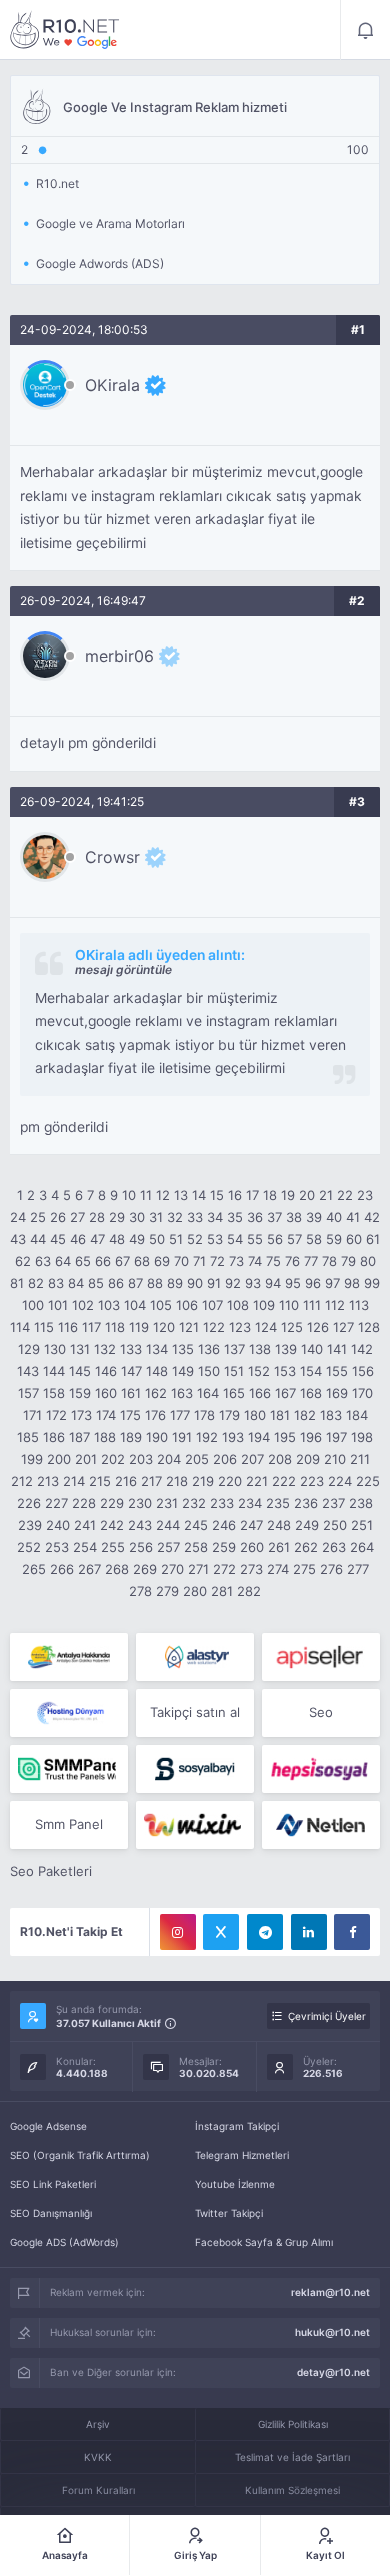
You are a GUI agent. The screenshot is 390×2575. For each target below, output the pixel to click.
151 (234, 1371)
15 (217, 1195)
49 (137, 1239)
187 (79, 1437)
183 (331, 1415)
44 (38, 1239)
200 (59, 1459)
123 (240, 1327)
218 (177, 1481)
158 (54, 1393)
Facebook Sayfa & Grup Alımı (264, 2242)
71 (199, 1261)
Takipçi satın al (195, 1712)
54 (235, 1239)
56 (275, 1239)
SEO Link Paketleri (53, 2184)
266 (62, 1569)
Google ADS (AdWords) (64, 2242)
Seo (321, 1712)
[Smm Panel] (321, 1657)
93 (253, 1283)
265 (34, 1569)
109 (264, 1305)
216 (126, 1481)
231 (167, 1503)
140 (312, 1349)
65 (83, 1261)
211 (360, 1459)
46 (78, 1239)
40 (334, 1217)
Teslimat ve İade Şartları (292, 2457)
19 (288, 1195)
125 (292, 1327)
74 (255, 1261)
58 (314, 1239)
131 (80, 1349)
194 (259, 1437)
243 (140, 1525)
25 (38, 1217)
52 (195, 1239)
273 (251, 1569)
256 (141, 1547)
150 (209, 1371)
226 (29, 1503)
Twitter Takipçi (229, 2213)
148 (157, 1371)
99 (372, 1283)
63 (43, 1261)
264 (362, 1547)
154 (311, 1371)
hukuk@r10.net (332, 2332)
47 (97, 1239)
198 (362, 1437)
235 (278, 1503)
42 (372, 1217)
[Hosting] (195, 1657)
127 (343, 1327)
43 (18, 1239)
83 (56, 1283)
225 (368, 1481)
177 (180, 1415)
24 (18, 1217)
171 (32, 1415)
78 (329, 1261)
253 (57, 1547)
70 (181, 1261)
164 (208, 1393)
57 (294, 1239)
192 (207, 1437)
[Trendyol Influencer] (195, 1825)
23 (365, 1195)
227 (56, 1503)
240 (58, 1525)
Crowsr (112, 857)
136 (209, 1349)
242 (112, 1525)
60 (354, 1239)
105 (161, 1305)
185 (28, 1437)
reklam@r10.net (330, 2292)
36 (255, 1217)
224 (340, 1481)
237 (333, 1503)
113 (359, 1305)
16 (235, 1195)
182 (305, 1415)
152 (259, 1371)
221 (257, 1481)
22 (345, 1195)
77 (311, 1261)
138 (260, 1349)
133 (131, 1349)
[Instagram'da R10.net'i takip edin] (178, 1932)
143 (28, 1371)
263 (334, 1547)
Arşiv (98, 2424)
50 (157, 1239)
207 (252, 1459)
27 (77, 1217)
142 (362, 1349)
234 (250, 1503)
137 (234, 1349)
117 (91, 1327)
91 (214, 1283)
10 (129, 1195)
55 (255, 1239)
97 (332, 1283)
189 (131, 1437)
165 (234, 1393)
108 (238, 1305)
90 (195, 1283)
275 (304, 1569)
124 (266, 1327)
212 (22, 1481)
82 (36, 1283)
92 (233, 1283)
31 (156, 1217)
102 (83, 1305)
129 (29, 1349)
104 (135, 1305)
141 (337, 1349)
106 (187, 1305)
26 (58, 1217)
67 (122, 1261)
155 (337, 1371)
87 (135, 1283)
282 (249, 1591)
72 (217, 1261)
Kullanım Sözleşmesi (292, 2490)
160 (106, 1393)
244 (168, 1525)
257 (168, 1547)
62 (23, 1261)
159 (80, 1393)
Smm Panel (69, 1824)
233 (222, 1503)
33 (195, 1217)
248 (279, 1525)
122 (214, 1327)
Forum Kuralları (98, 2490)
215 (100, 1481)
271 (198, 1569)
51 (176, 1239)
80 (368, 1261)
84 (76, 1283)
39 (314, 1217)
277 (358, 1569)
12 (163, 1195)
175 (130, 1415)
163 (182, 1393)
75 (273, 1261)
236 (306, 1503)
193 (233, 1437)
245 (196, 1525)
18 (270, 1195)
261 (279, 1547)
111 (312, 1305)
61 (373, 1239)
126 (318, 1327)
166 (260, 1393)
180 (255, 1415)
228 (84, 1503)
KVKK (98, 2457)
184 (357, 1415)
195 (285, 1437)
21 (326, 1195)
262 (306, 1547)
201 (86, 1459)
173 (81, 1415)
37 (274, 1217)
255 (113, 1547)
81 (17, 1283)
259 (224, 1547)
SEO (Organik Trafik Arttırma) (80, 2155)
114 (20, 1327)
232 (194, 1503)
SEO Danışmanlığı (51, 2213)
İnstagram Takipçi (237, 2126)
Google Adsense (48, 2126)
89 (175, 1283)
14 (199, 1195)
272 (224, 1569)
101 (58, 1305)
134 (157, 1349)
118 (115, 1327)
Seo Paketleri (51, 1871)
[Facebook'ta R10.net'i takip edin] (352, 1932)
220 (230, 1481)
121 (189, 1327)
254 (85, 1547)
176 (155, 1415)
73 (236, 1261)
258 (196, 1547)
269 (145, 1569)
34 (215, 1217)
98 (352, 1283)
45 (58, 1239)
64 (63, 1261)
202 (113, 1459)
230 (140, 1503)
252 (29, 1547)
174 (106, 1415)
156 (363, 1371)
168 (311, 1393)
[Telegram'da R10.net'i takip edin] (265, 1932)
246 (224, 1525)
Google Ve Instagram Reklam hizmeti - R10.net (65, 30)
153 (285, 1371)
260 (252, 1547)
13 (181, 1195)
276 (331, 1569)
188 (105, 1437)
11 (146, 1195)
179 (229, 1415)
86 (116, 1283)
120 (164, 1327)
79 (348, 1261)
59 (334, 1239)
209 (308, 1459)
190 (157, 1437)
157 (28, 1393)
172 (56, 1415)
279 (167, 1591)
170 (362, 1393)
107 (212, 1305)
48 (117, 1239)
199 (32, 1459)
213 (48, 1481)
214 (74, 1481)
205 (197, 1459)
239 (30, 1525)
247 (251, 1525)
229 (112, 1503)
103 (109, 1305)
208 (280, 1459)
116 (68, 1327)
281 (222, 1591)
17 (252, 1195)
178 (204, 1415)
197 (336, 1437)
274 (278, 1569)
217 (151, 1481)
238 (361, 1503)
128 (369, 1327)
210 (335, 1459)
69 (162, 1261)
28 (97, 1217)
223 (312, 1481)
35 (235, 1217)
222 (284, 1481)
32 (175, 1217)
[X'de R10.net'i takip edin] (221, 1932)
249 (307, 1525)
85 (96, 1283)
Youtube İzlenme (235, 2184)
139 (286, 1349)
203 (141, 1459)
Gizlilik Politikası (293, 2424)
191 (182, 1437)
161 (131, 1393)
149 (183, 1371)
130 (55, 1349)
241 (85, 1525)
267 (89, 1569)
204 (169, 1459)
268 (117, 1569)
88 (155, 1283)
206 (225, 1459)
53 (215, 1239)
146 (106, 1371)
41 (353, 1217)
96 (313, 1283)
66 (103, 1261)
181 (280, 1415)
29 (117, 1217)
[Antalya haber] (69, 1657)
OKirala (112, 385)
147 (131, 1371)
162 (156, 1393)
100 (33, 1305)
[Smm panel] (69, 1769)
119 (139, 1327)
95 (293, 1283)
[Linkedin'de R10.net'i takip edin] (309, 1932)
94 (273, 1283)
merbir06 (119, 656)
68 (142, 1261)
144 (54, 1371)
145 (80, 1371)
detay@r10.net (333, 2372)
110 (289, 1305)
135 (183, 1349)
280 (195, 1591)
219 (203, 1481)
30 (137, 1217)
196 (311, 1437)
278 (140, 1591)
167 (285, 1393)
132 (105, 1349)
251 (362, 1525)
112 (335, 1305)
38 (294, 1217)
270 (172, 1569)
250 (335, 1525)
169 (337, 1393)
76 (292, 1261)
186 (54, 1437)
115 (44, 1327)
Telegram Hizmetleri (242, 2155)
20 (307, 1195)
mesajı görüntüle (123, 969)
